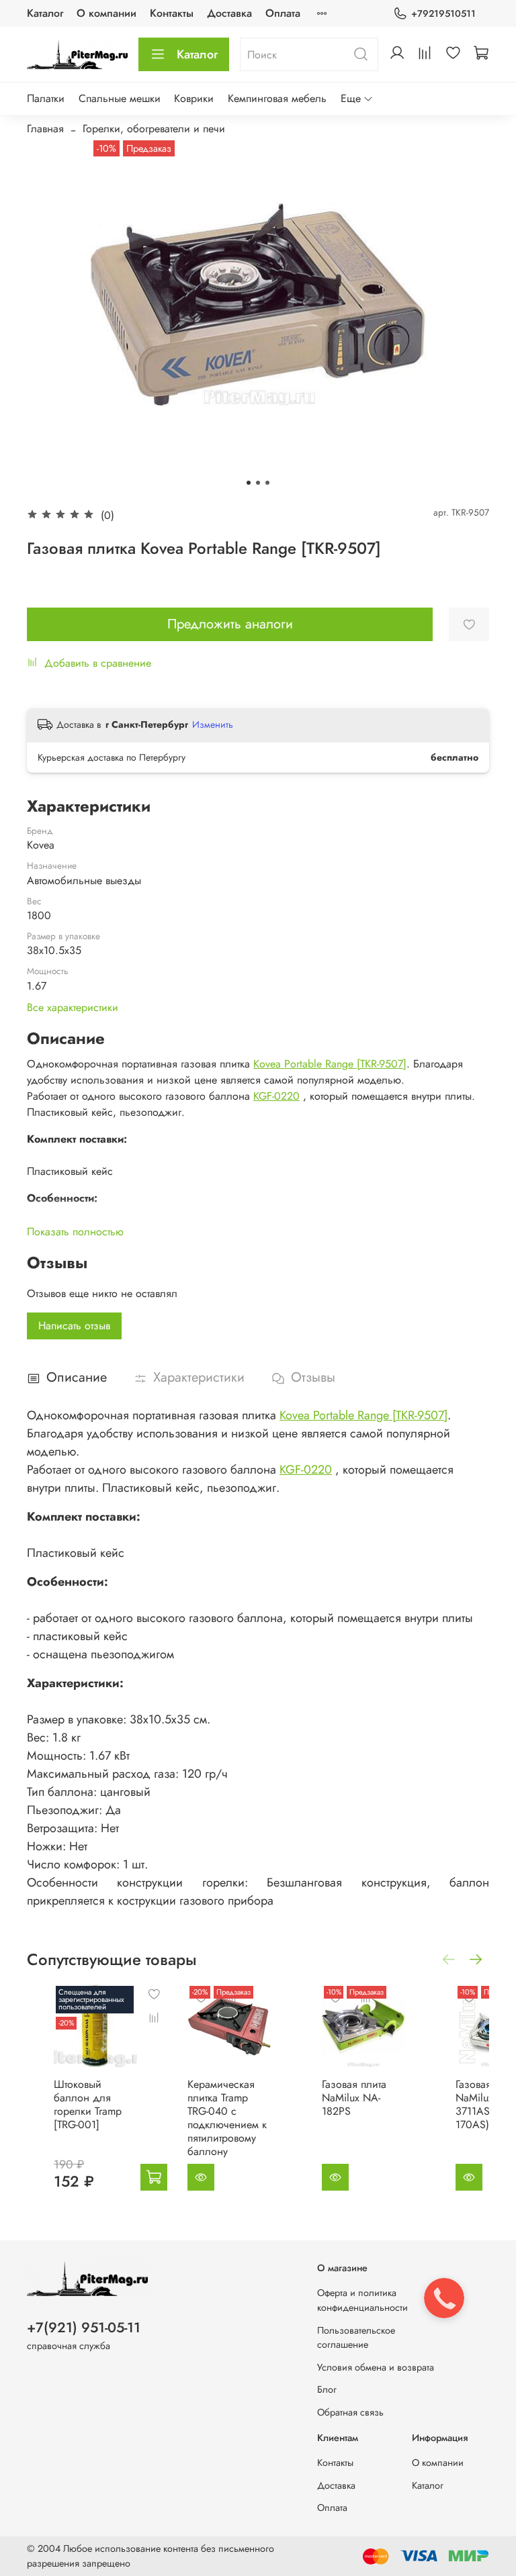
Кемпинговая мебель (277, 98)
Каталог (45, 13)
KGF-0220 (276, 1096)
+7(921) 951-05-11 (84, 2328)
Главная (45, 129)
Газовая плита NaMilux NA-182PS (354, 2098)
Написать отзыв (74, 1326)
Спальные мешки (120, 98)
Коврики (194, 98)
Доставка (229, 13)
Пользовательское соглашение (356, 2338)
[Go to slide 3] (267, 483)
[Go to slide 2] (258, 483)
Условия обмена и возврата (376, 2367)
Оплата (283, 13)
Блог (327, 2389)
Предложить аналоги (230, 624)
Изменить (213, 724)
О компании (106, 13)
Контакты (172, 13)
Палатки (46, 98)
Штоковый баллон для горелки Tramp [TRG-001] (88, 2104)
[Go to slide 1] (249, 483)
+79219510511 (443, 13)
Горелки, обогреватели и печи (154, 129)
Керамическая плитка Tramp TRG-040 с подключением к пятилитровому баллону (227, 2118)
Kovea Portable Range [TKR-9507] (330, 1064)
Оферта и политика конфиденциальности (362, 2300)
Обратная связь (350, 2412)
